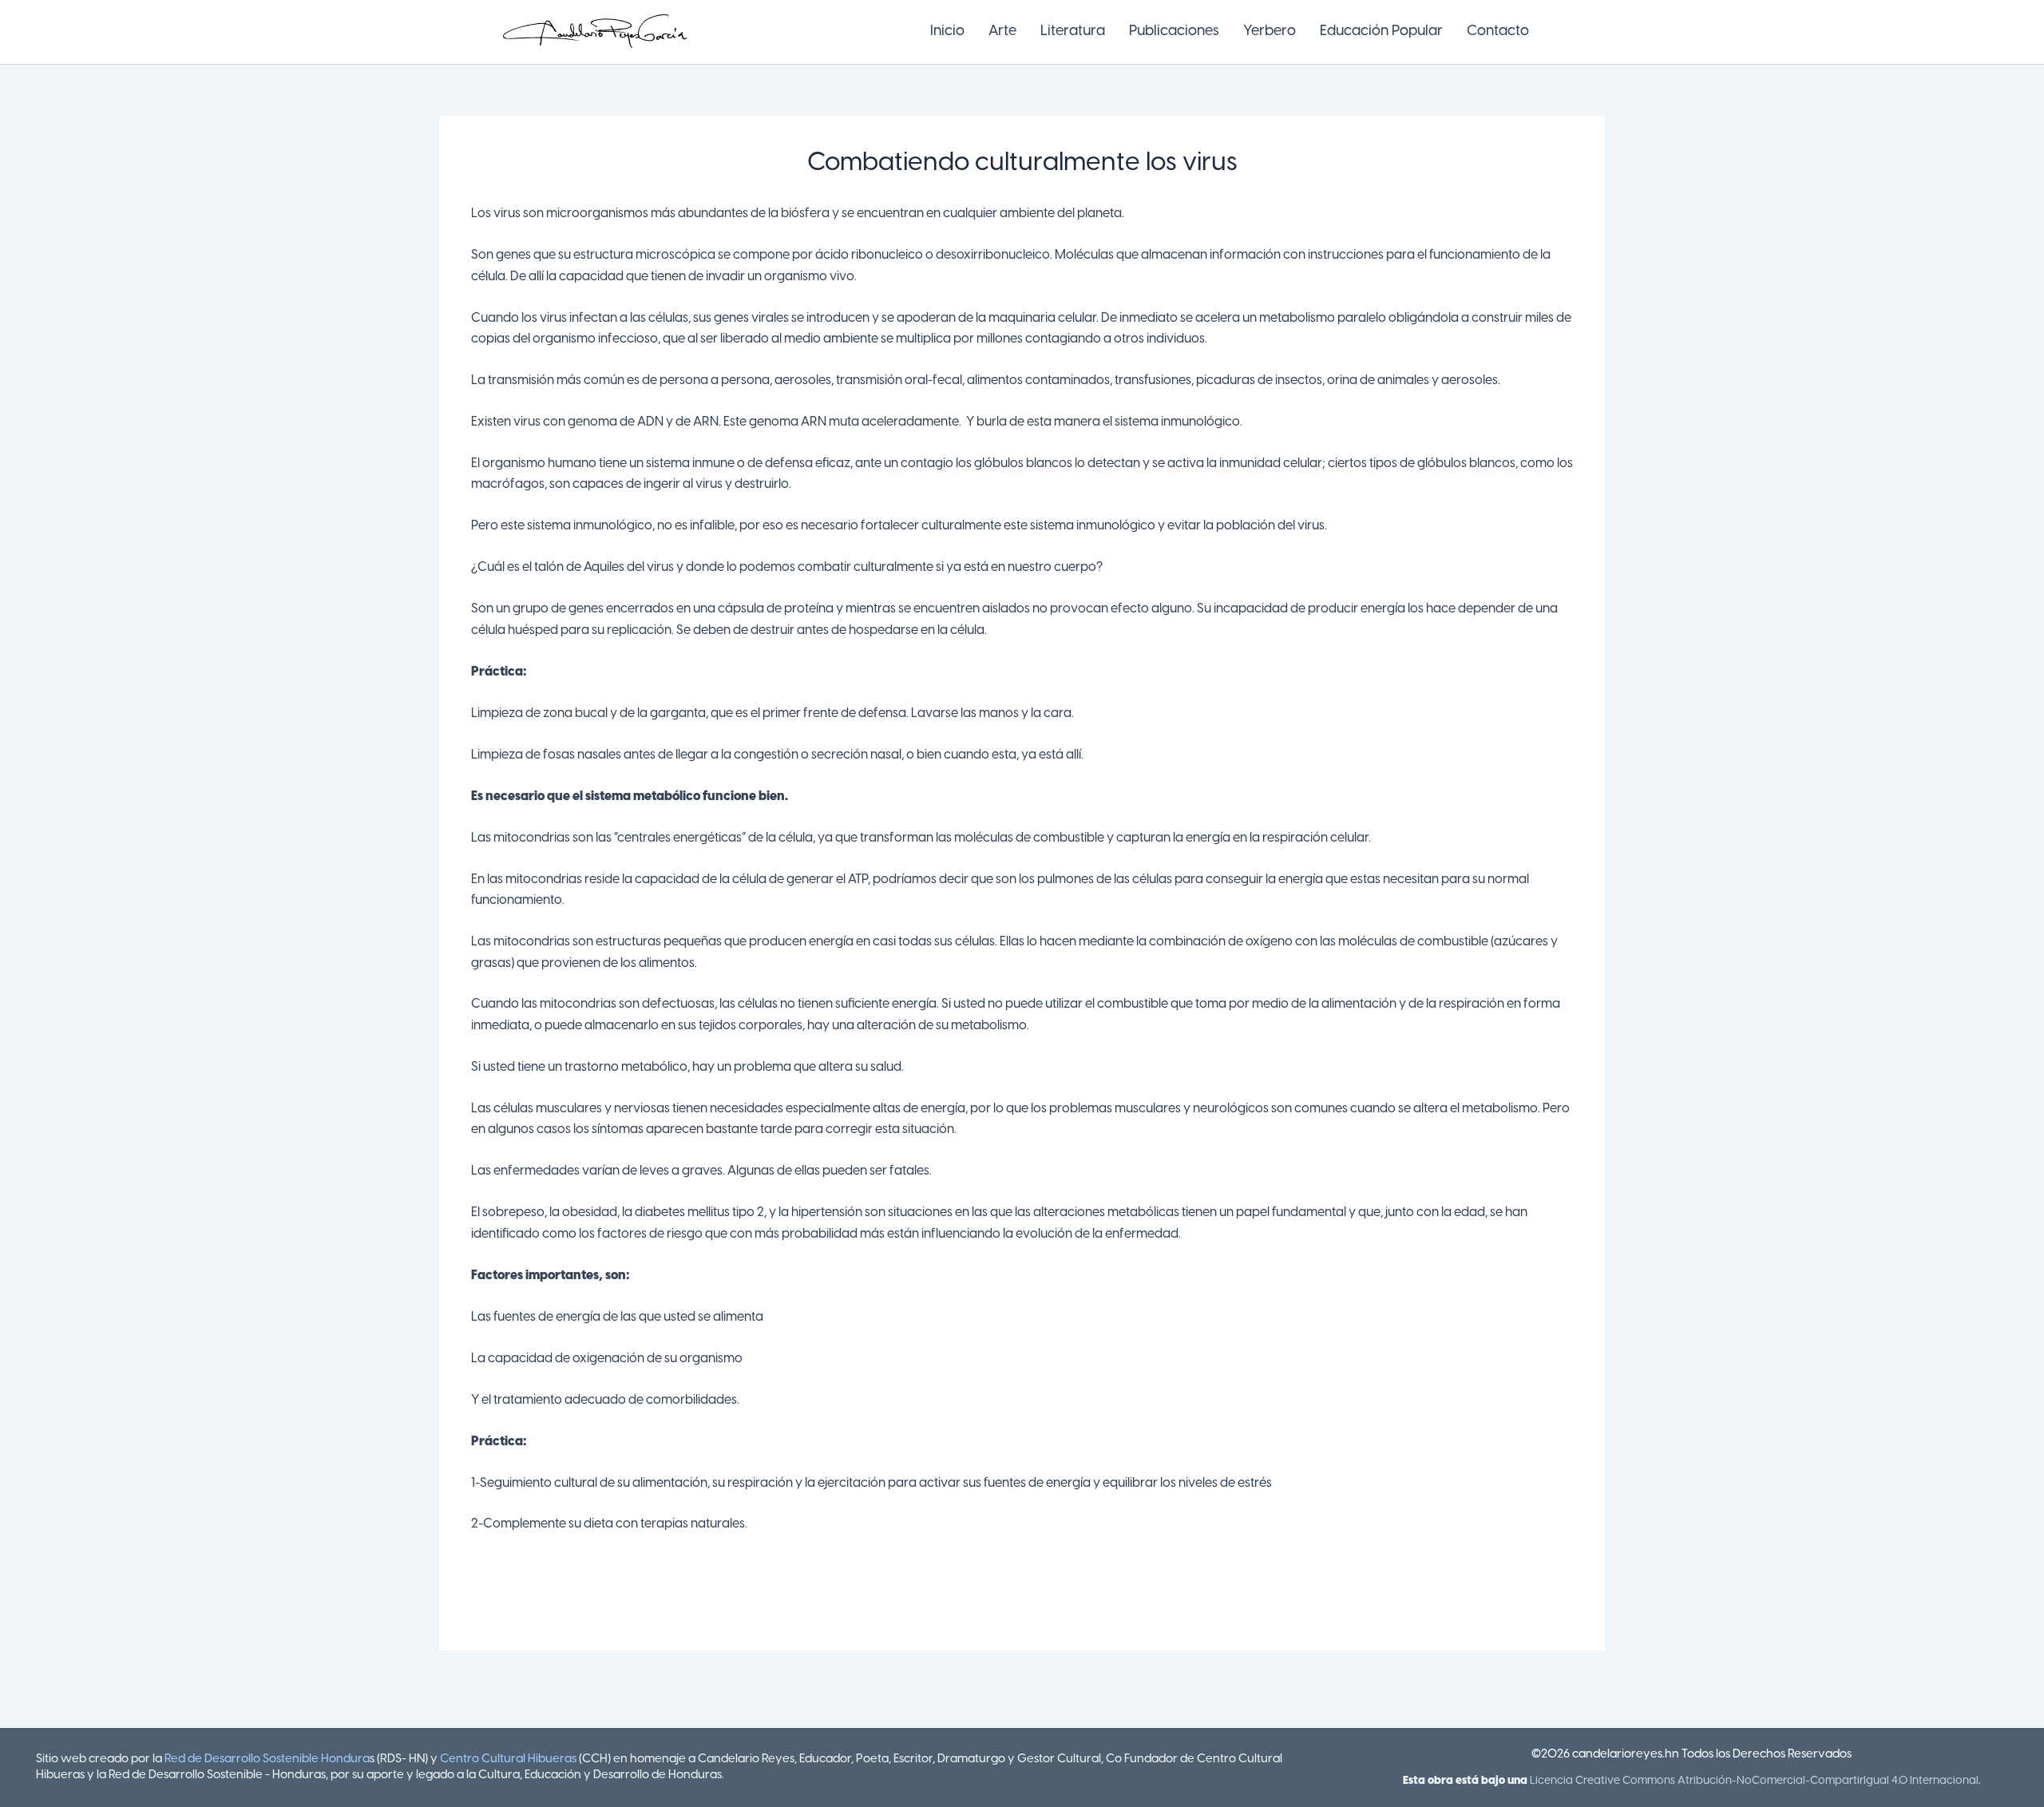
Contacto (1498, 32)
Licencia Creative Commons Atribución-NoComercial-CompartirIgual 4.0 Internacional (1754, 1781)
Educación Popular (1381, 32)
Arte (1002, 32)
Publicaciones (1174, 32)
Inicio (947, 32)
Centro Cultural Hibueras (508, 1759)
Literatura (1073, 32)
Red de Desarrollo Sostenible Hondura (267, 1759)
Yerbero (1270, 32)
